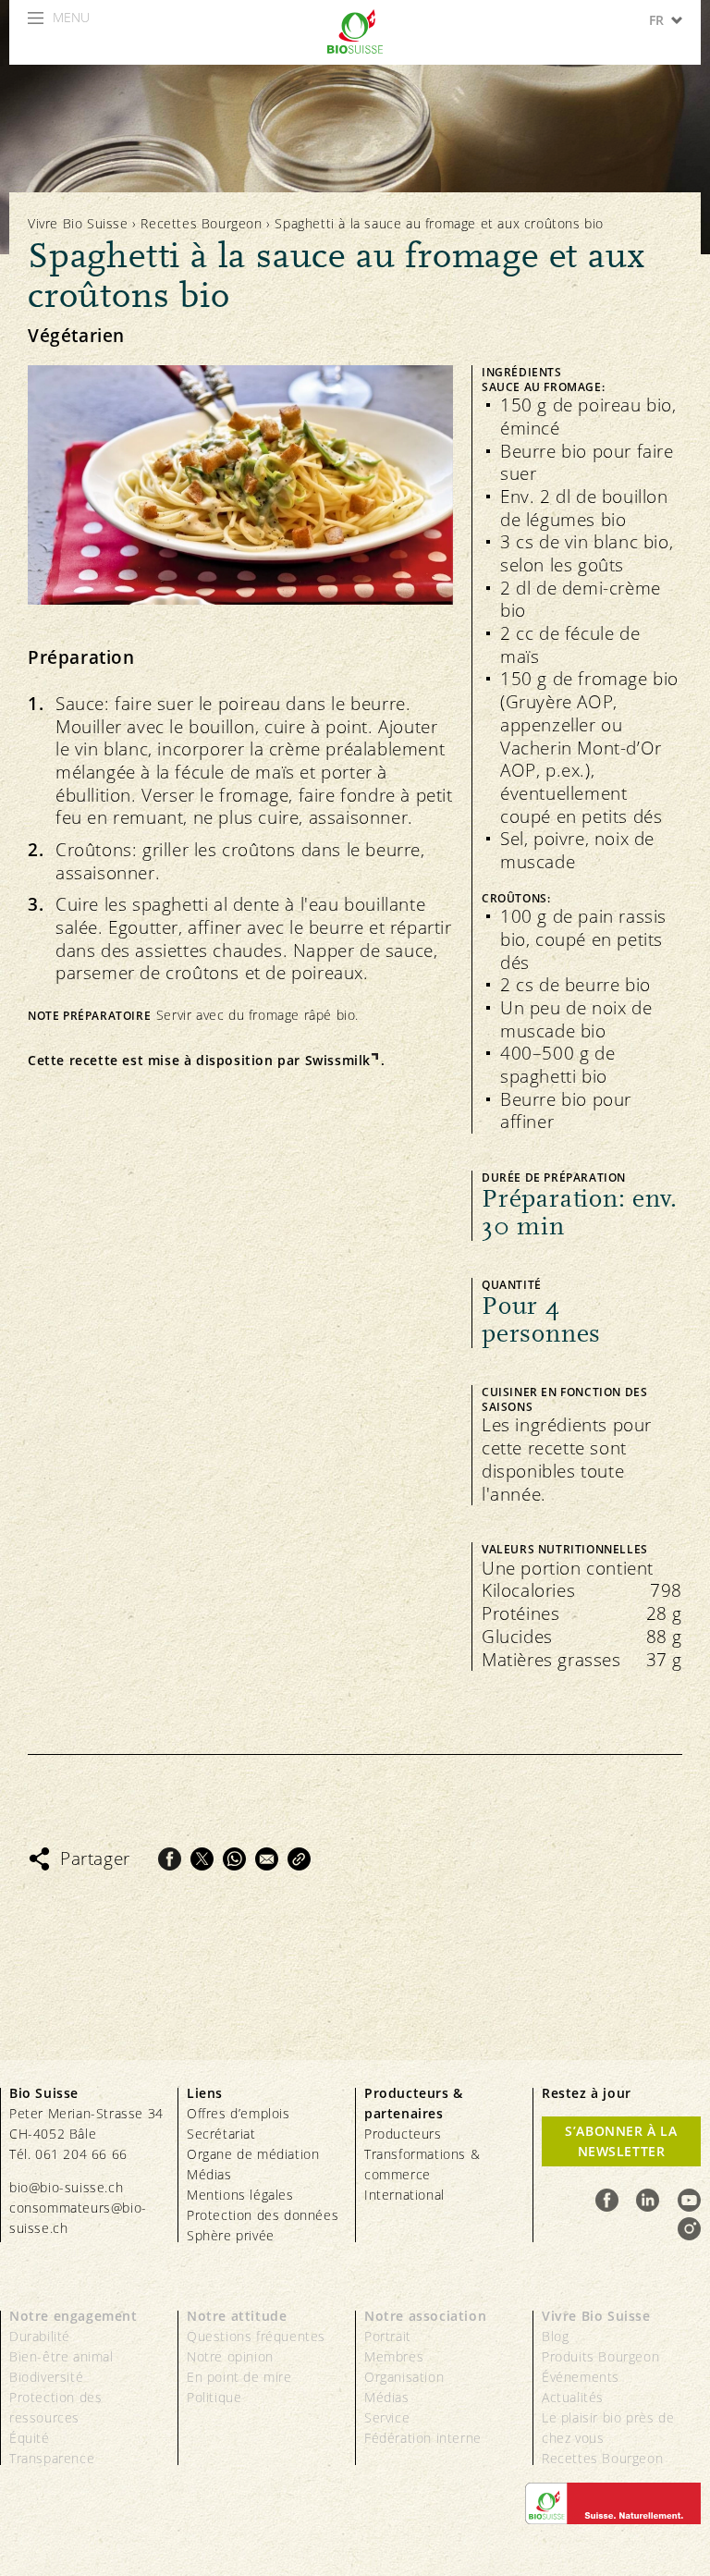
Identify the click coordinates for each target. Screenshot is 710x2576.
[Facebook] (170, 1859)
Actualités (573, 2397)
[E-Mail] (267, 1859)
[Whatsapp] (234, 1859)
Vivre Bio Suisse (78, 223)
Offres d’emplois (239, 2113)
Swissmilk (338, 1061)
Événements (581, 2377)
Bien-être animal (61, 2356)
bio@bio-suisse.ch (66, 2187)
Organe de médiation (253, 2154)
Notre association (425, 2316)
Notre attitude (237, 2316)
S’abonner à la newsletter (621, 2141)
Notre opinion (230, 2356)
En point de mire (239, 2377)
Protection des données (263, 2215)
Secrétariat (221, 2134)
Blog (555, 2336)
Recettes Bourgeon (201, 223)
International (404, 2195)
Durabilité (40, 2336)
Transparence (52, 2458)
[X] (202, 1859)
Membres (394, 2356)
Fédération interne (423, 2438)
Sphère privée (231, 2235)
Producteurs (403, 2134)
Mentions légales (240, 2195)
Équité (30, 2438)
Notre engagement (73, 2316)
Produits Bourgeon (600, 2356)
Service (387, 2417)
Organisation (404, 2377)
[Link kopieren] (299, 1859)
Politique (214, 2397)
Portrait (388, 2336)
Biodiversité (46, 2377)
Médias (209, 2174)
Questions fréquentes (256, 2336)
